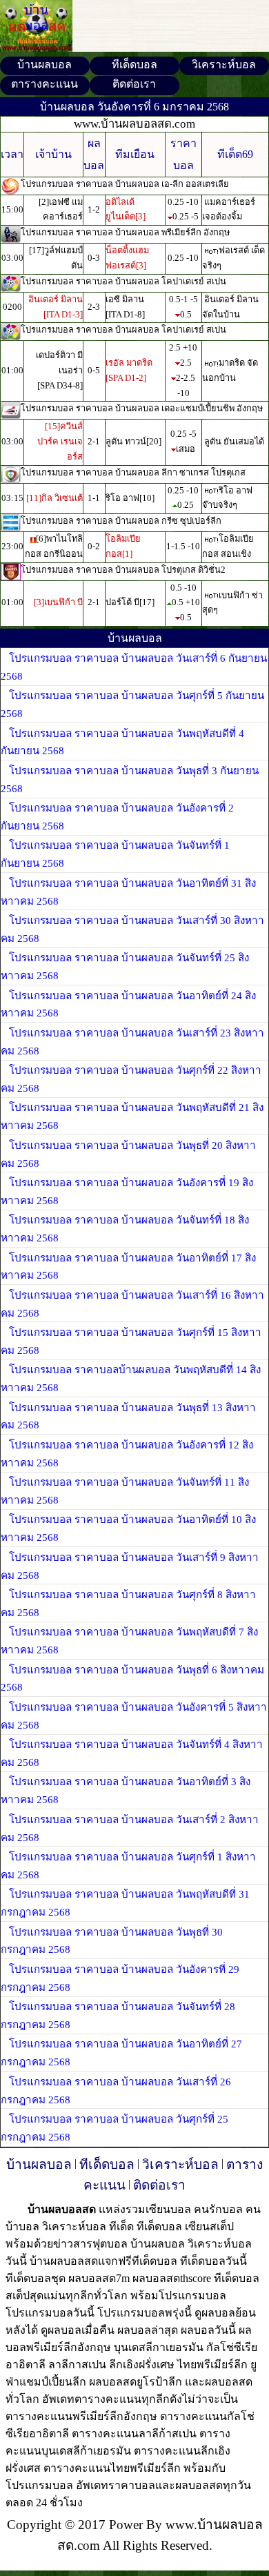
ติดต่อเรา (134, 84)
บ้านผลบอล (44, 65)
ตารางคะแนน (44, 84)
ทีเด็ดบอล (134, 65)
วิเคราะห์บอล (224, 65)
